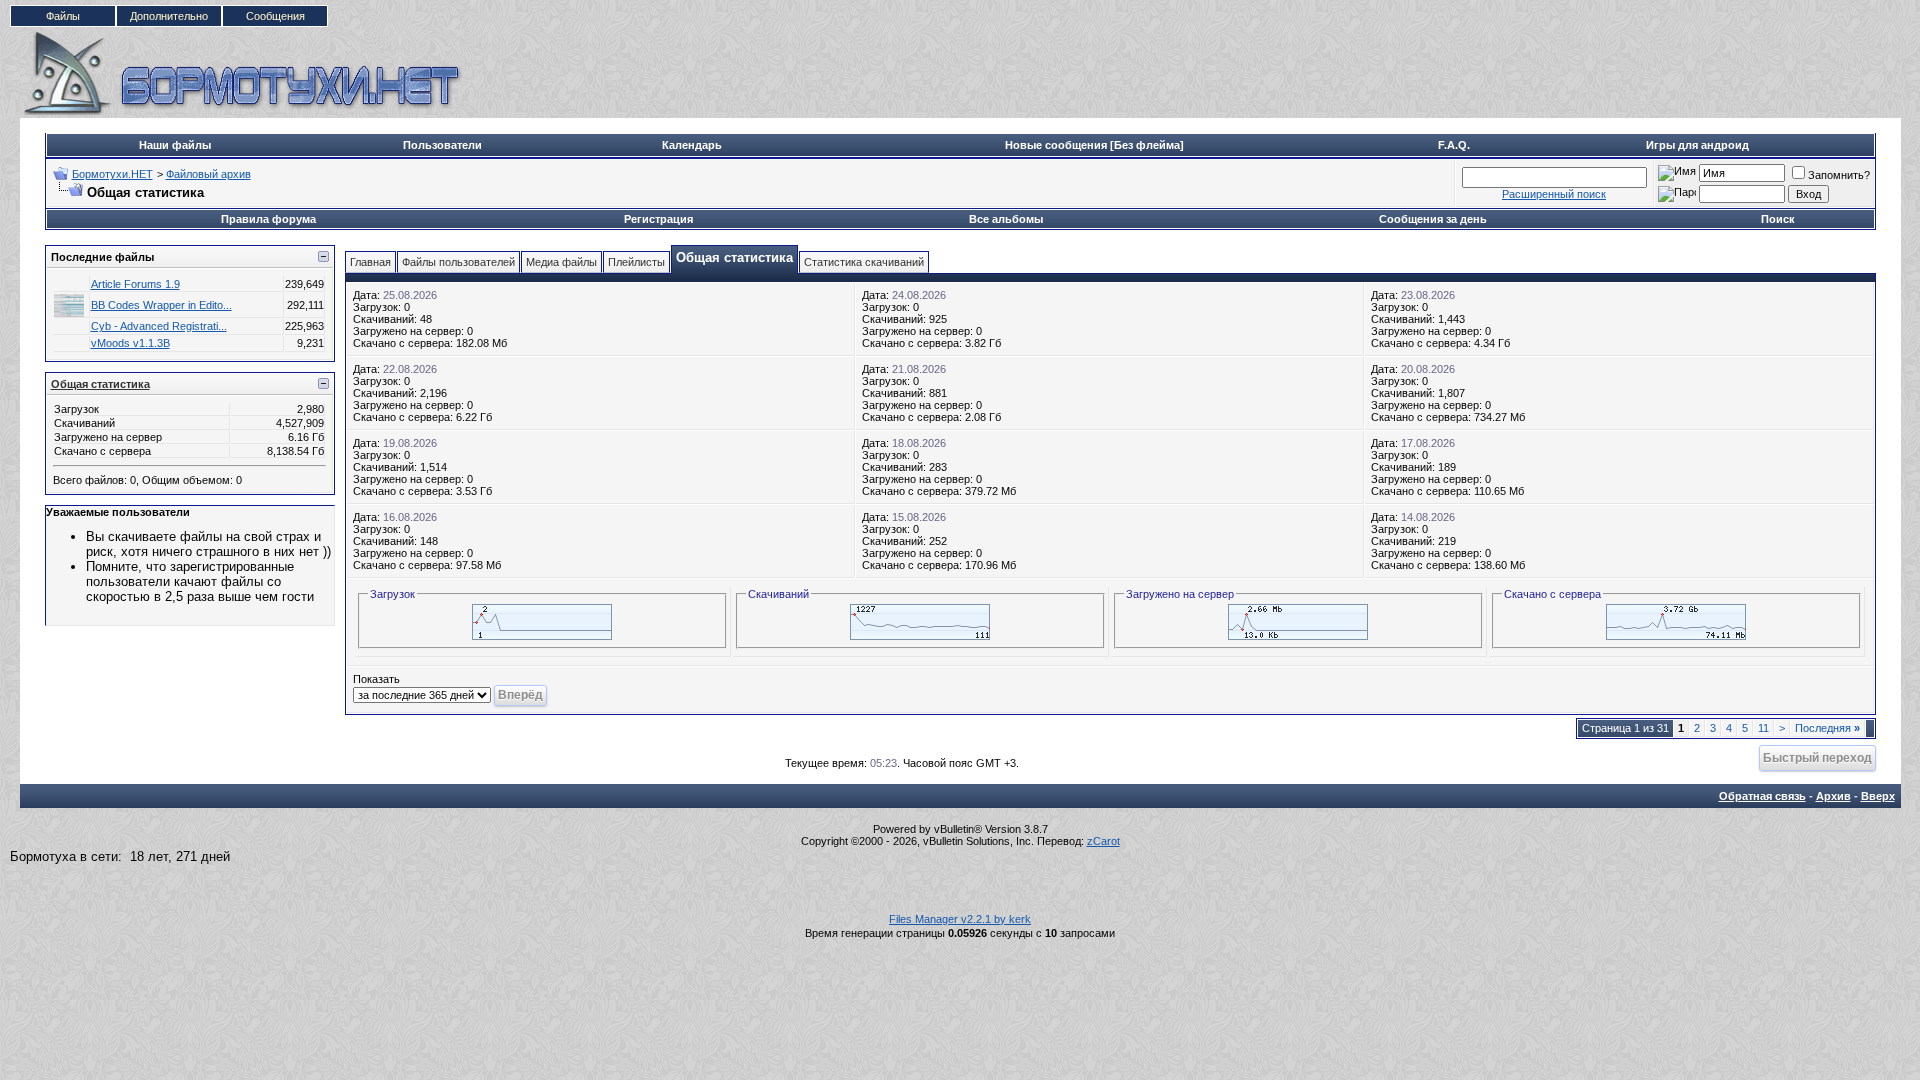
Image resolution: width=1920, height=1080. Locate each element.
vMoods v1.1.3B (130, 343)
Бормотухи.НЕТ (112, 174)
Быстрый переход (1817, 757)
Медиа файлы (561, 262)
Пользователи (442, 145)
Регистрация (658, 219)
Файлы (63, 16)
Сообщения (275, 16)
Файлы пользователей (458, 262)
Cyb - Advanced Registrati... (159, 326)
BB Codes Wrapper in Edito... (161, 305)
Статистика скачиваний (864, 262)
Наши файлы (175, 145)
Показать (376, 679)
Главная (370, 262)
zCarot (1103, 841)
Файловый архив (208, 174)
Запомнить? (1839, 175)
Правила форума (268, 219)
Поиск (1778, 219)
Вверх (1878, 796)
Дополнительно (169, 16)
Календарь (692, 145)
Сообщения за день (1433, 219)
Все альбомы (1006, 219)
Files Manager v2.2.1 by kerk (960, 919)
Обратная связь (1762, 796)
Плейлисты (636, 262)
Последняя (1827, 728)
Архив (1833, 796)
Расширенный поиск (1554, 194)
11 (1763, 728)
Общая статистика (100, 384)
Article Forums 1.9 (135, 284)
